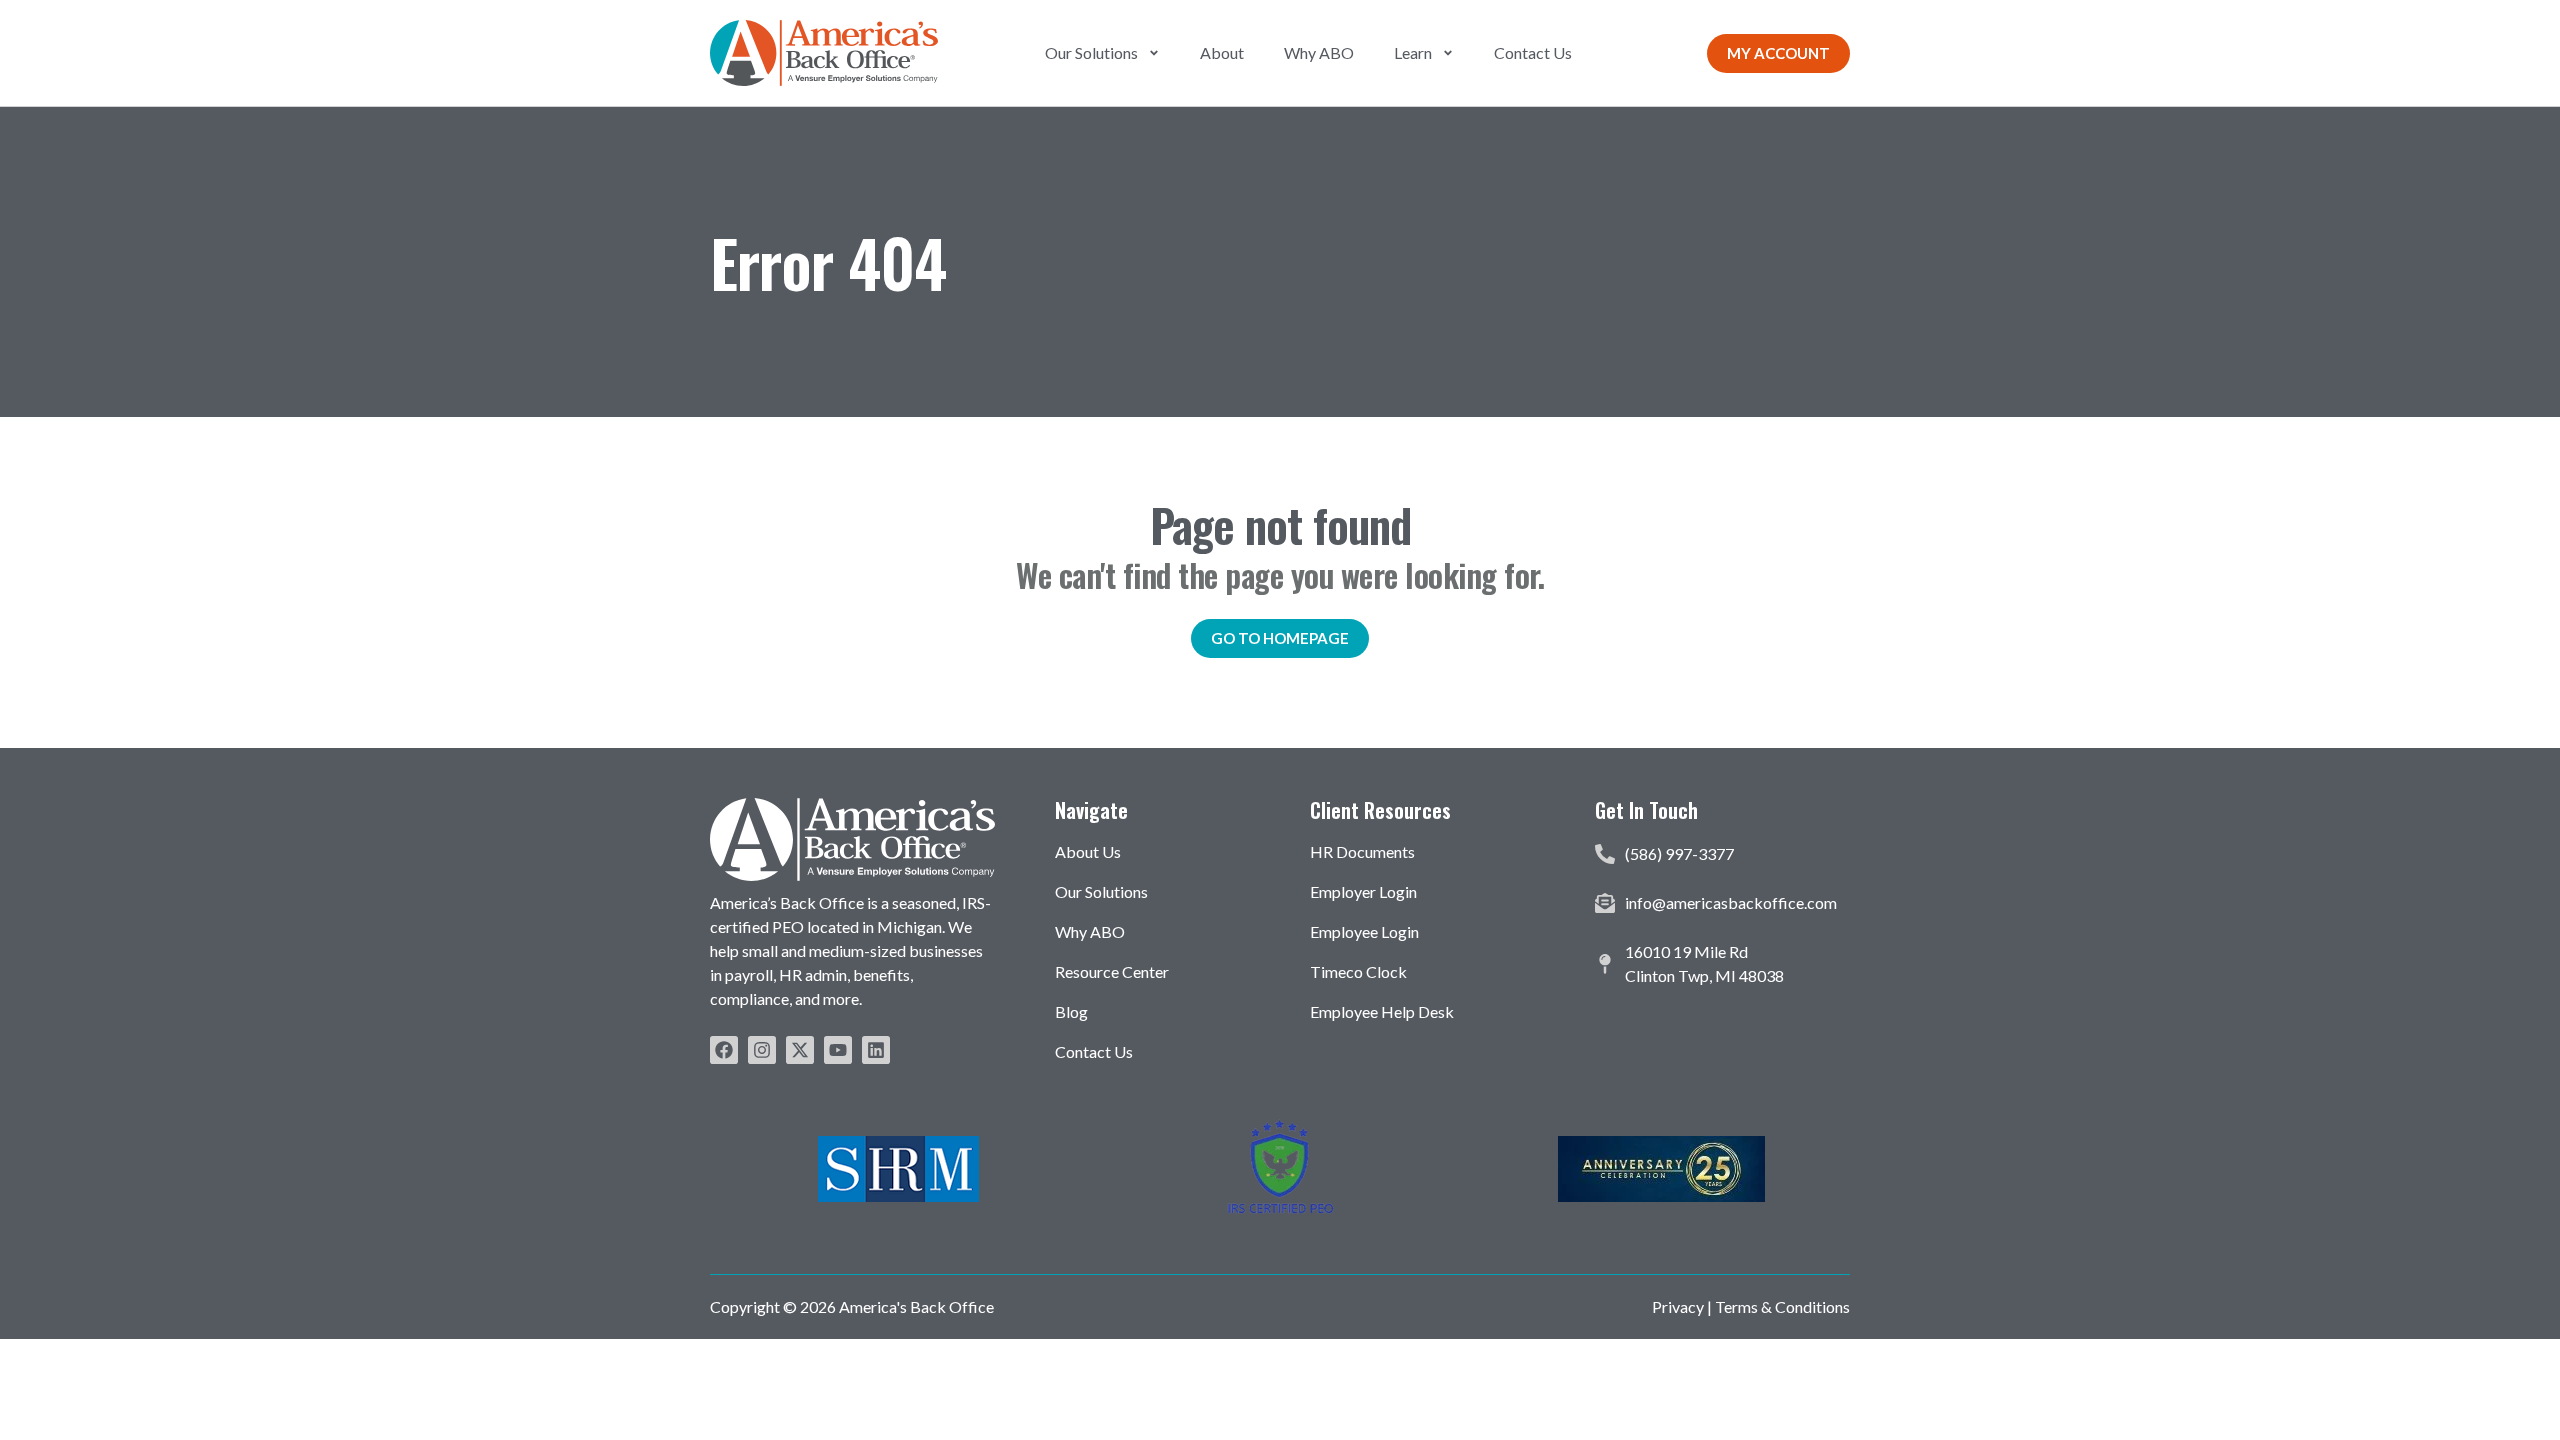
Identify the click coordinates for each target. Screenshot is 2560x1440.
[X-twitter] (800, 1050)
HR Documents (1362, 851)
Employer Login (1363, 891)
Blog (1071, 1011)
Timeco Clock (1358, 971)
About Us (1088, 851)
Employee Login (1364, 931)
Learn (1413, 52)
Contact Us (1533, 52)
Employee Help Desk (1382, 1011)
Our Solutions (1091, 52)
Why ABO (1319, 52)
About (1222, 52)
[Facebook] (724, 1050)
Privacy (1678, 1306)
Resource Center (1112, 971)
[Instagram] (762, 1050)
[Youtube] (838, 1050)
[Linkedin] (876, 1050)
